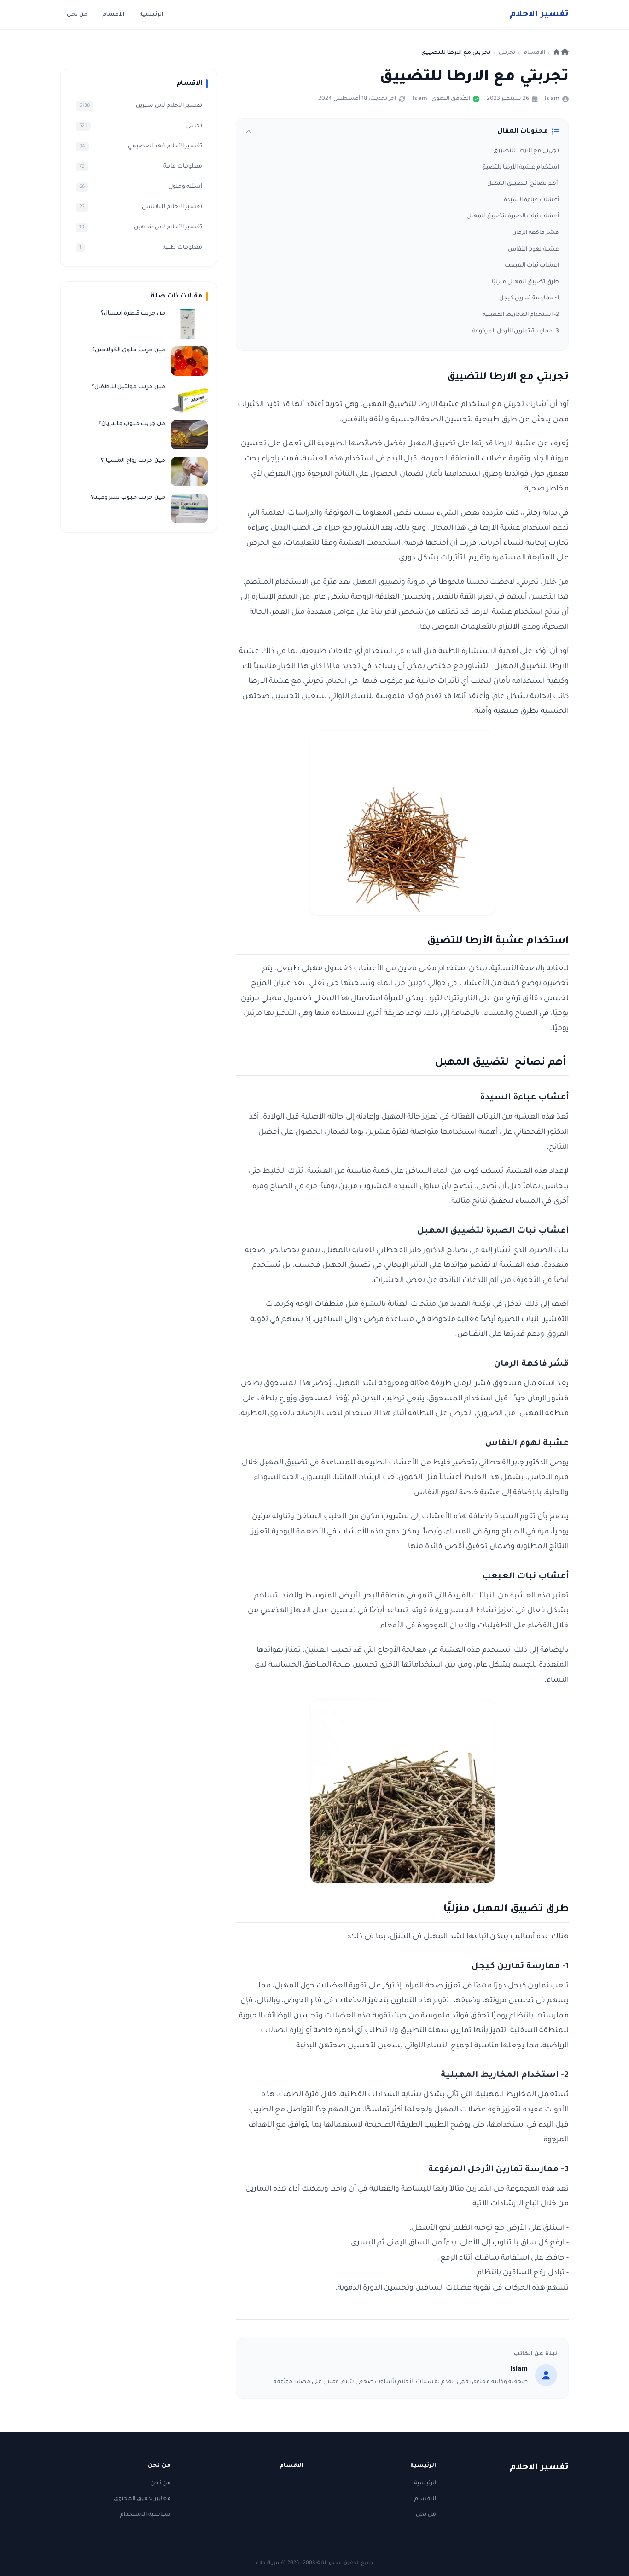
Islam (552, 99)
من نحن (77, 15)
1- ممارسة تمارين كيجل (529, 298)
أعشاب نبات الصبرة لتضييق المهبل (513, 216)
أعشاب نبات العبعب (532, 266)
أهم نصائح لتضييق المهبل (523, 184)
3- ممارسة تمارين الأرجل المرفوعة (515, 332)
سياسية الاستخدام (146, 2515)
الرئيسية (151, 15)
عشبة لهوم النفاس (533, 250)
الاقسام (113, 15)
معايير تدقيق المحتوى (142, 2499)
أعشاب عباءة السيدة (531, 200)
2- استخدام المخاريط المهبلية (521, 315)
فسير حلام (539, 15)
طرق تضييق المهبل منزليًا (525, 282)
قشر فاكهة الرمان (536, 233)
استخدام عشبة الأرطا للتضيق (520, 168)
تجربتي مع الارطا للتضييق (526, 151)
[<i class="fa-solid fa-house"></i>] (561, 53)
